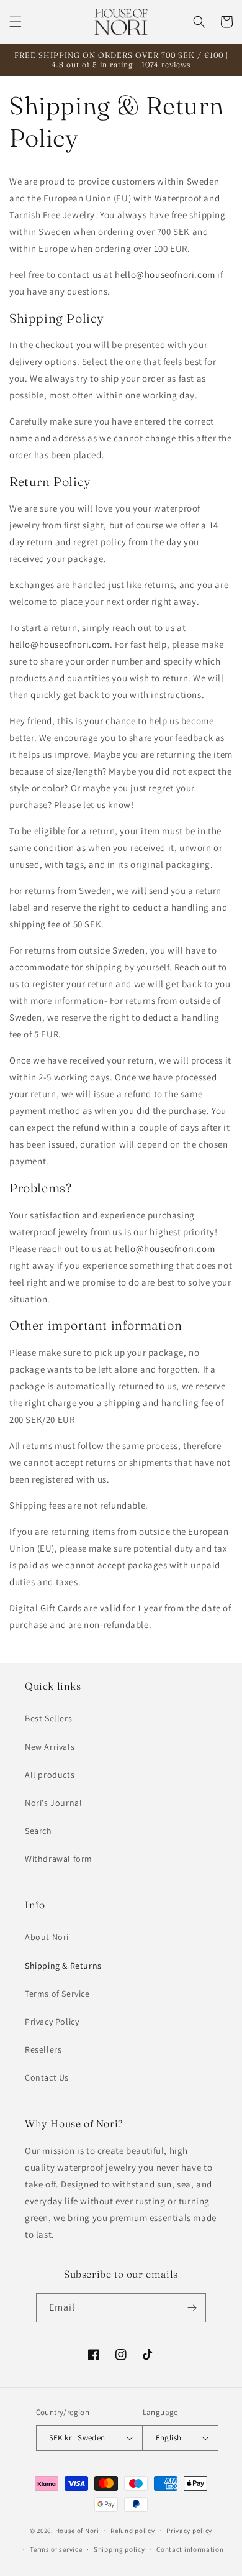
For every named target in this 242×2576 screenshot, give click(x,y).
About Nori (47, 1937)
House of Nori (77, 2530)
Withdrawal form (59, 1859)
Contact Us (47, 2077)
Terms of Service (57, 1994)
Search (38, 1831)
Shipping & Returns (63, 1966)
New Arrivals (50, 1747)
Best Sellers (48, 1718)
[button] (16, 22)
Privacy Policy (52, 2022)
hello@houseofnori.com (165, 274)
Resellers (43, 2049)
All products (50, 1775)
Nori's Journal (53, 1803)
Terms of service (56, 2549)
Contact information (190, 2549)
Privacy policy (189, 2531)
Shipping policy (119, 2549)
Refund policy (132, 2531)
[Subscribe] (192, 2308)
